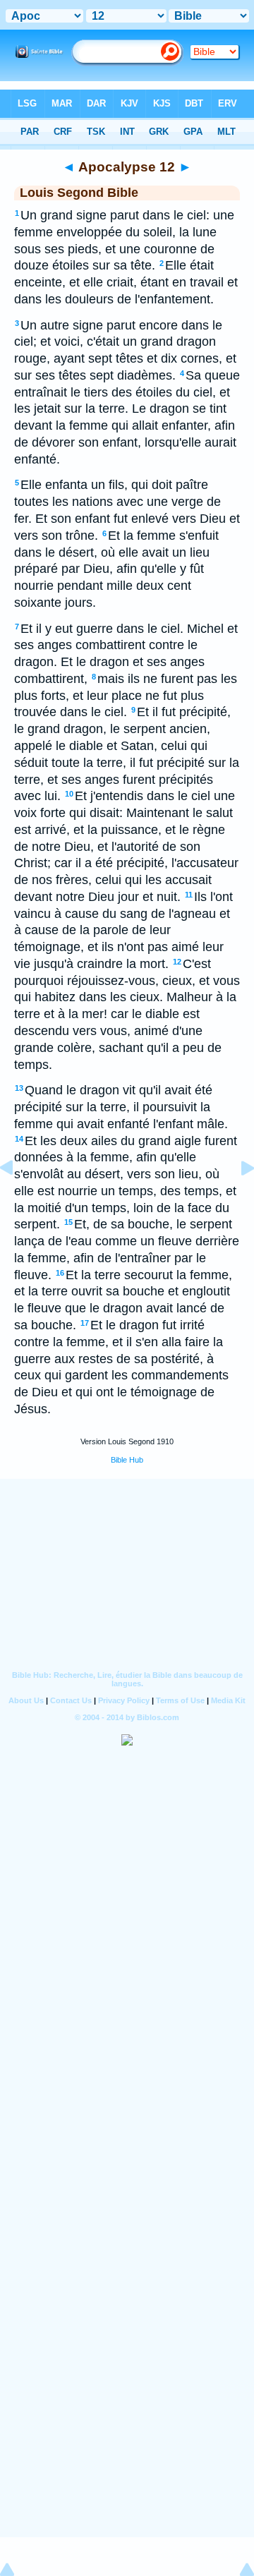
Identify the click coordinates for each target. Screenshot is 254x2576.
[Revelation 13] (236, 1199)
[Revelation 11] (18, 1199)
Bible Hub (127, 1460)
